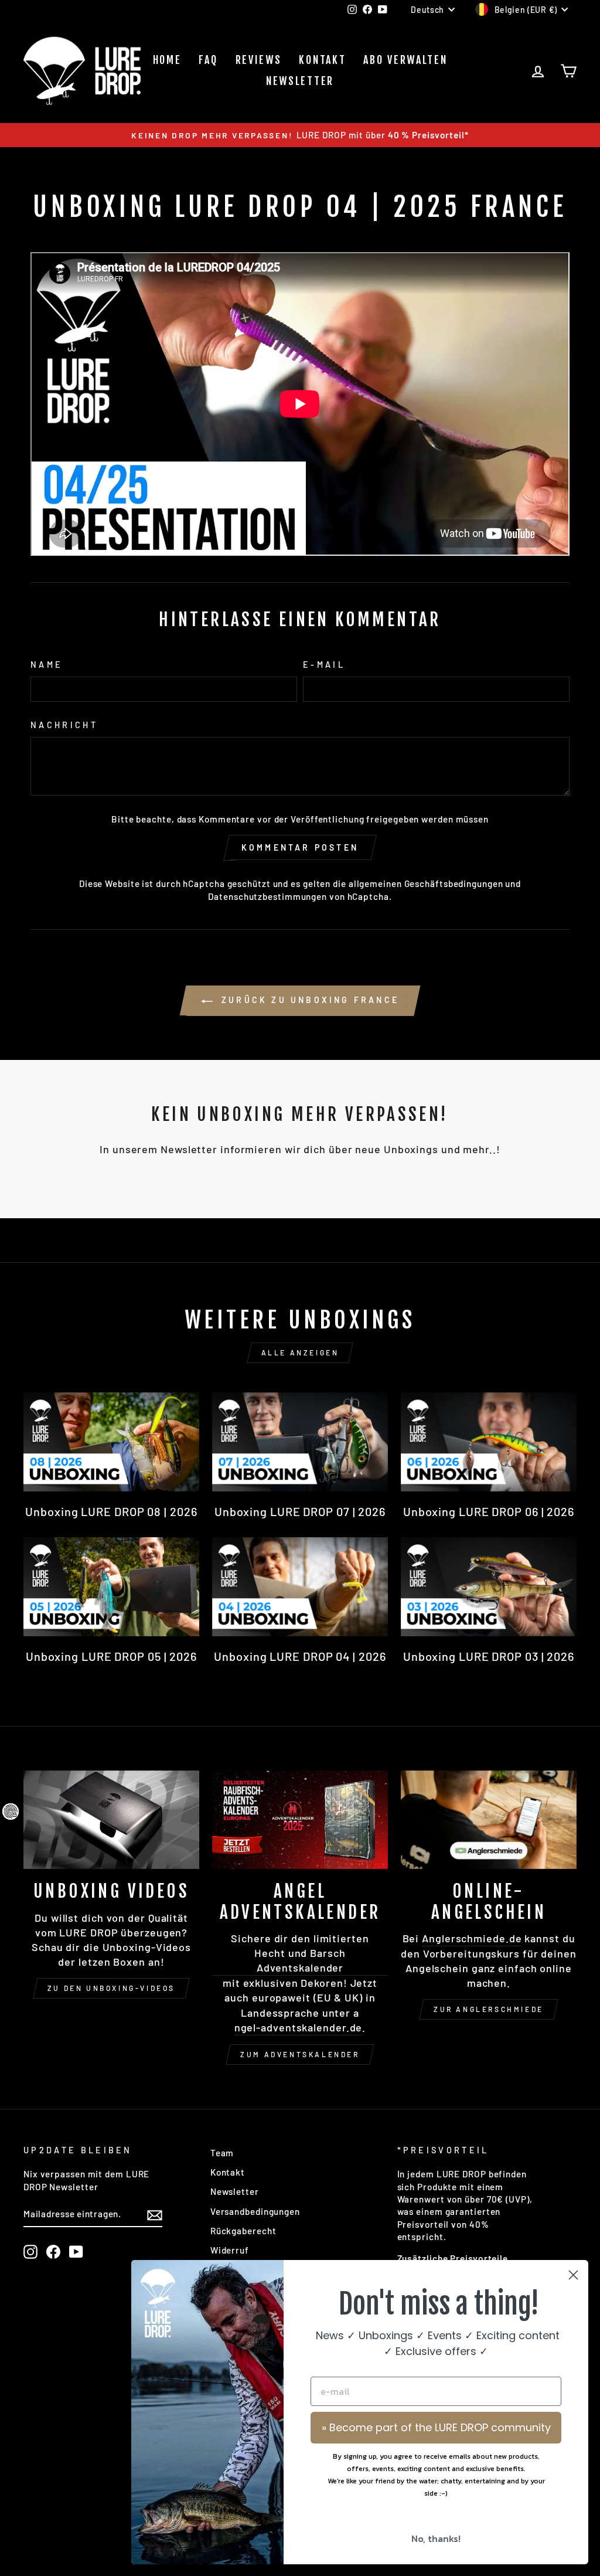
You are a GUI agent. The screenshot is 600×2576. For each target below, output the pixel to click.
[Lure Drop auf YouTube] (76, 2252)
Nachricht (64, 725)
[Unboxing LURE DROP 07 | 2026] (300, 1442)
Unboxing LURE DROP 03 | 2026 (489, 1656)
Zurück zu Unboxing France (308, 1000)
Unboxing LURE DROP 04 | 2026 (300, 1656)
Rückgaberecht (243, 2231)
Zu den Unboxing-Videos (111, 1988)
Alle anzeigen (300, 1352)
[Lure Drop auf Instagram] (30, 2252)
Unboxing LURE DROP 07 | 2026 (300, 1511)
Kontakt (322, 60)
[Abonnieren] (155, 2214)
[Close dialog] (573, 2275)
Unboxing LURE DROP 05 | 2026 (111, 1656)
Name (47, 665)
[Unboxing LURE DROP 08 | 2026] (111, 1442)
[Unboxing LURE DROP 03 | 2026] (489, 1587)
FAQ (208, 60)
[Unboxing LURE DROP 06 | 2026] (489, 1442)
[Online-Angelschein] (489, 1820)
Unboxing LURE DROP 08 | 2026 (111, 1511)
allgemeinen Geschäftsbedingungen (426, 883)
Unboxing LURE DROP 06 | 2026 (489, 1511)
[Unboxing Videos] (111, 1820)
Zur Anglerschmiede (489, 2009)
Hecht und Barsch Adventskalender (300, 1960)
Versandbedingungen (255, 2211)
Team (222, 2153)
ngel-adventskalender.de (299, 2027)
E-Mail (324, 665)
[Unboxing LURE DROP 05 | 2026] (111, 1587)
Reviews (259, 60)
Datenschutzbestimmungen (267, 896)
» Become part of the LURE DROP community (436, 2427)
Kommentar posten (300, 847)
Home (167, 60)
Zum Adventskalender (300, 2054)
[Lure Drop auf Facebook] (53, 2252)
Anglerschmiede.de (472, 1938)
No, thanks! (436, 2538)
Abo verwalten (405, 60)
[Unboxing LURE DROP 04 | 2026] (300, 1587)
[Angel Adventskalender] (300, 1820)
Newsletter (300, 81)
